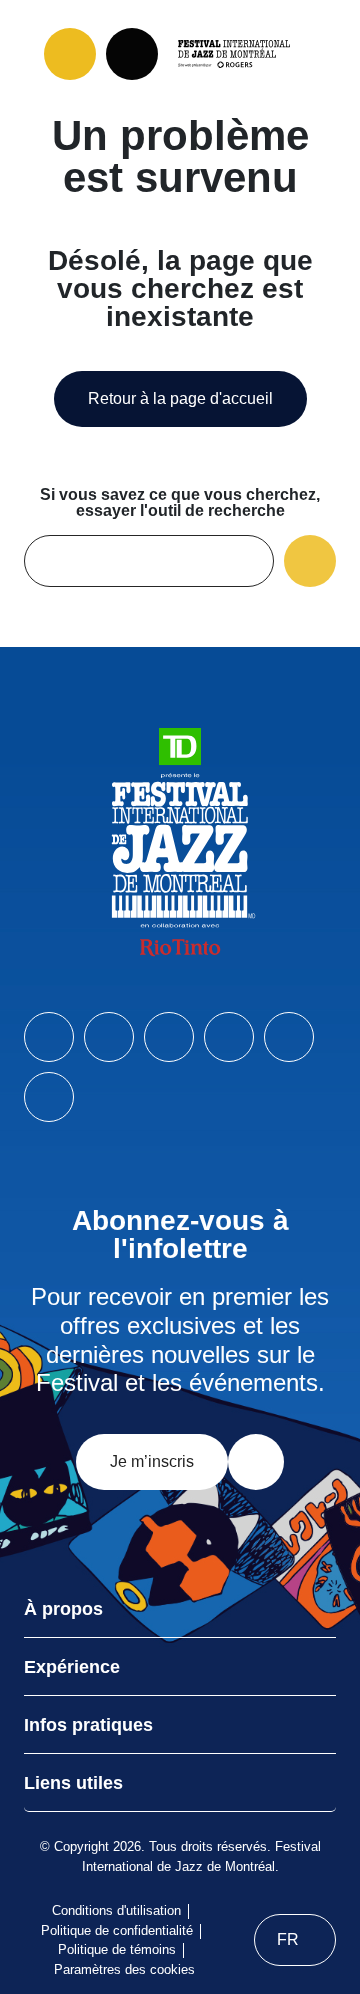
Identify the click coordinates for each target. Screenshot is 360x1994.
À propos (63, 1609)
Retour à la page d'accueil (180, 398)
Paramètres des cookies (124, 1969)
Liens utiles (73, 1783)
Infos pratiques (88, 1725)
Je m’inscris (152, 1461)
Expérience (72, 1667)
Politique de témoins (117, 1949)
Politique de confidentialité (117, 1930)
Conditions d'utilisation (116, 1910)
